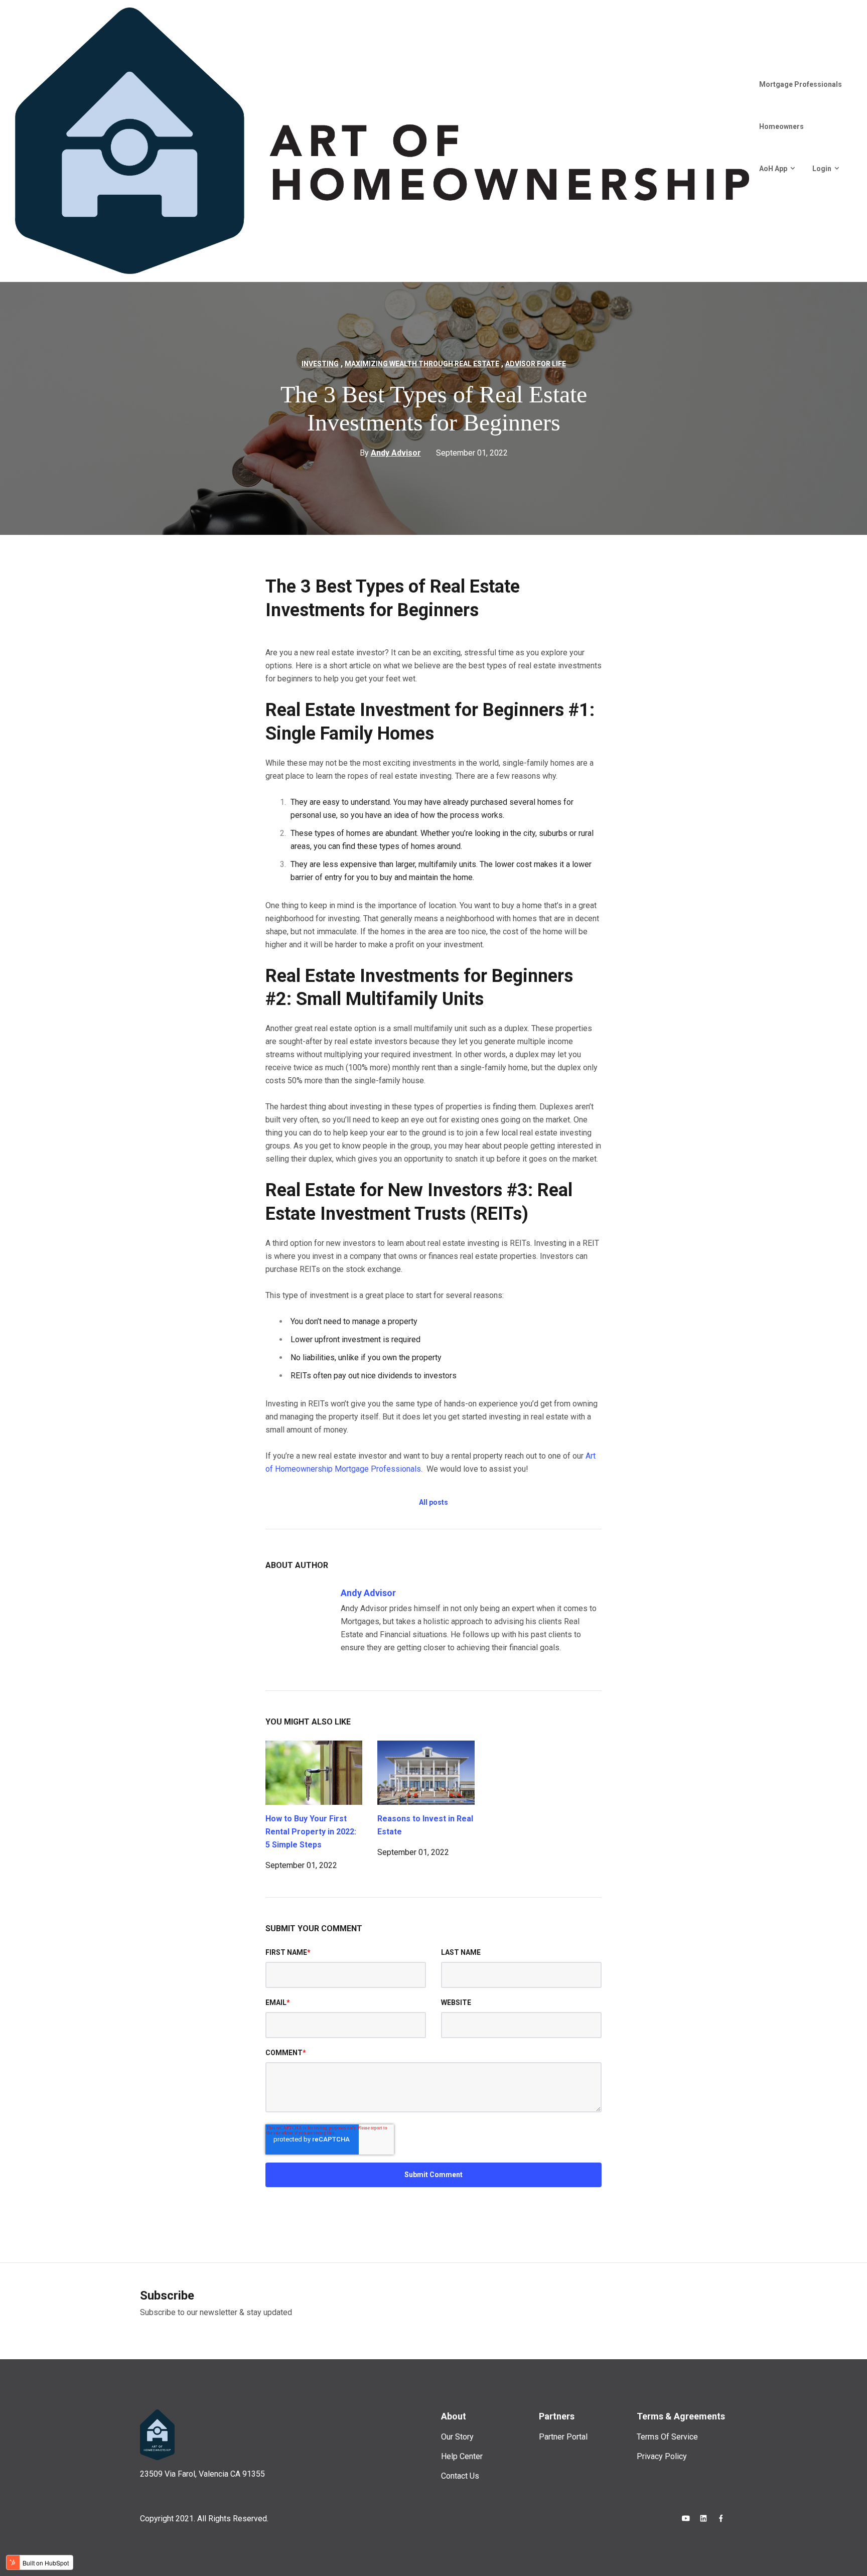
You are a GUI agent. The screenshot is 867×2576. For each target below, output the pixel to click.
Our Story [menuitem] (457, 2437)
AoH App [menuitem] (773, 169)
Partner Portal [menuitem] (563, 2437)
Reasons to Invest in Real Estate (425, 1825)
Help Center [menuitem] (462, 2456)
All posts (434, 1502)
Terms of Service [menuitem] (667, 2437)
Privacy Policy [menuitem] (662, 2456)
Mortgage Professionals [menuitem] (801, 84)
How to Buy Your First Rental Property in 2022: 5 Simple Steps (311, 1832)
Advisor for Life (536, 364)
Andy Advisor (368, 1593)
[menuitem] (754, 204)
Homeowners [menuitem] (781, 126)
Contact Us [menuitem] (460, 2476)
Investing (320, 364)
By (390, 453)
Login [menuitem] (822, 169)
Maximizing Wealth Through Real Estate (422, 364)
